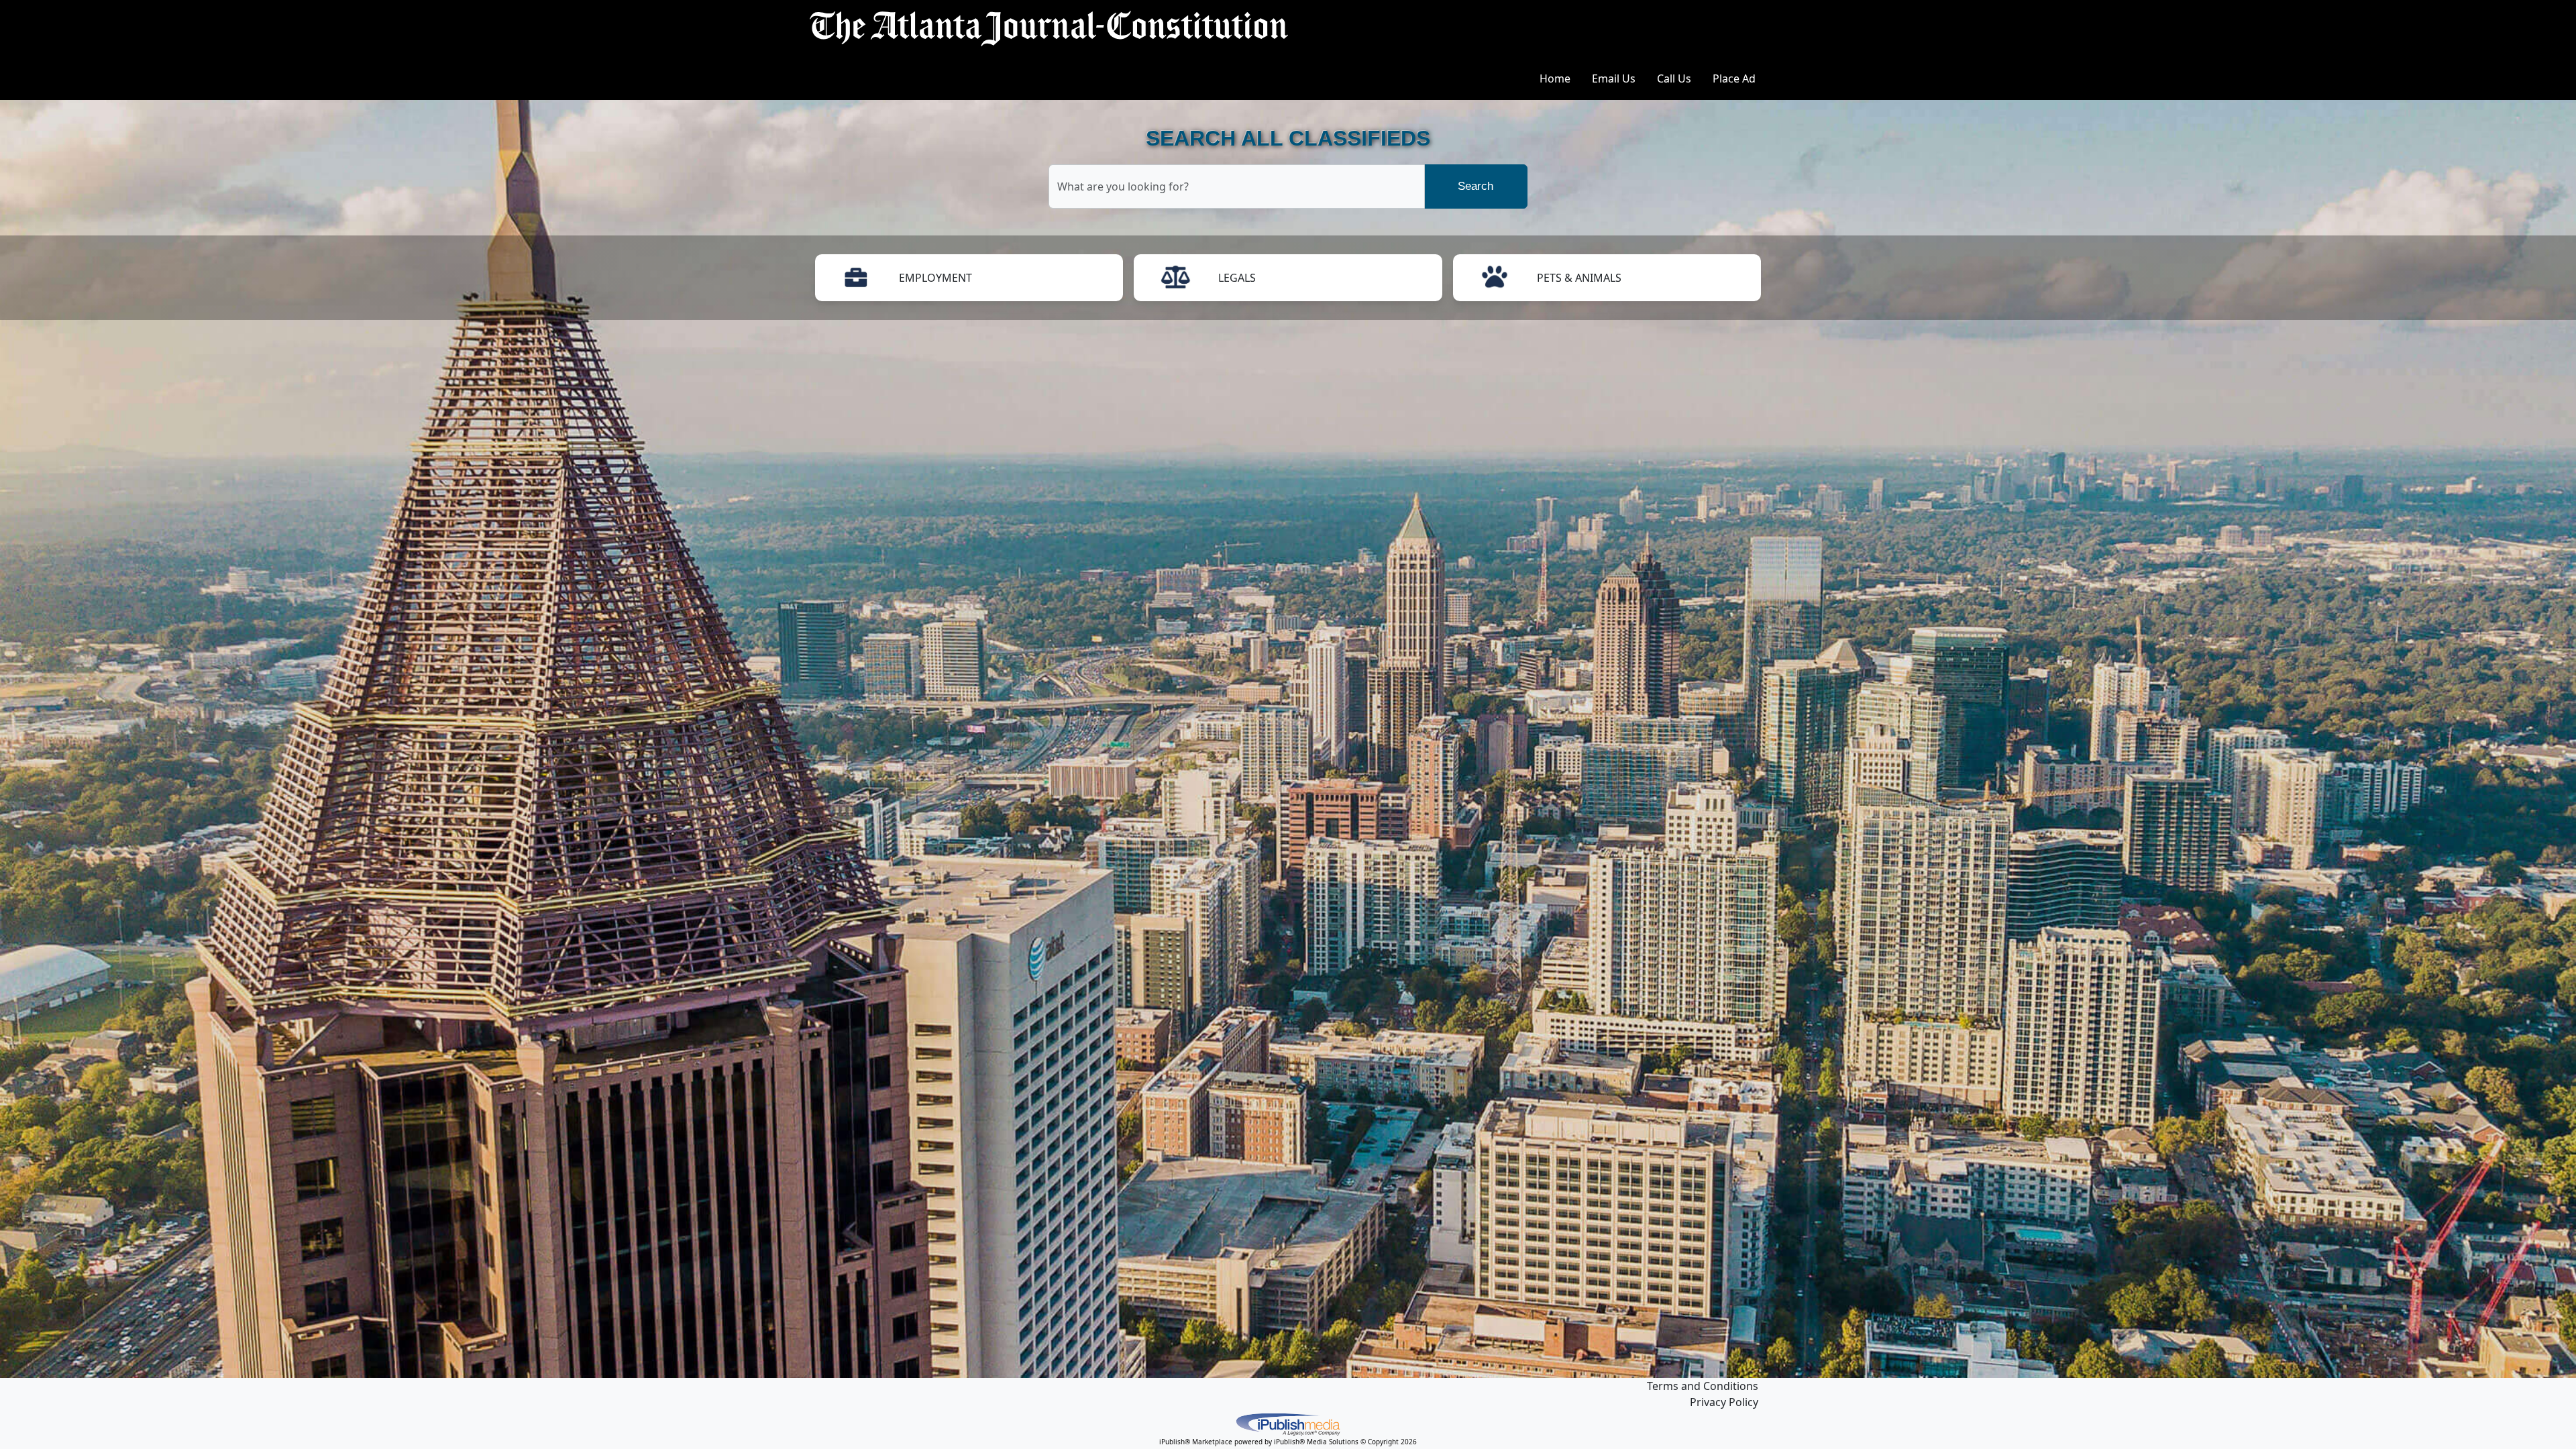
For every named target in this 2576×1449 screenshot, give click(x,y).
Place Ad (1734, 78)
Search (1475, 186)
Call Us (1674, 78)
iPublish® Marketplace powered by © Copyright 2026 (1288, 1424)
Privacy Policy (1724, 1402)
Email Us (1614, 78)
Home (1555, 78)
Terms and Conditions (1703, 1386)
